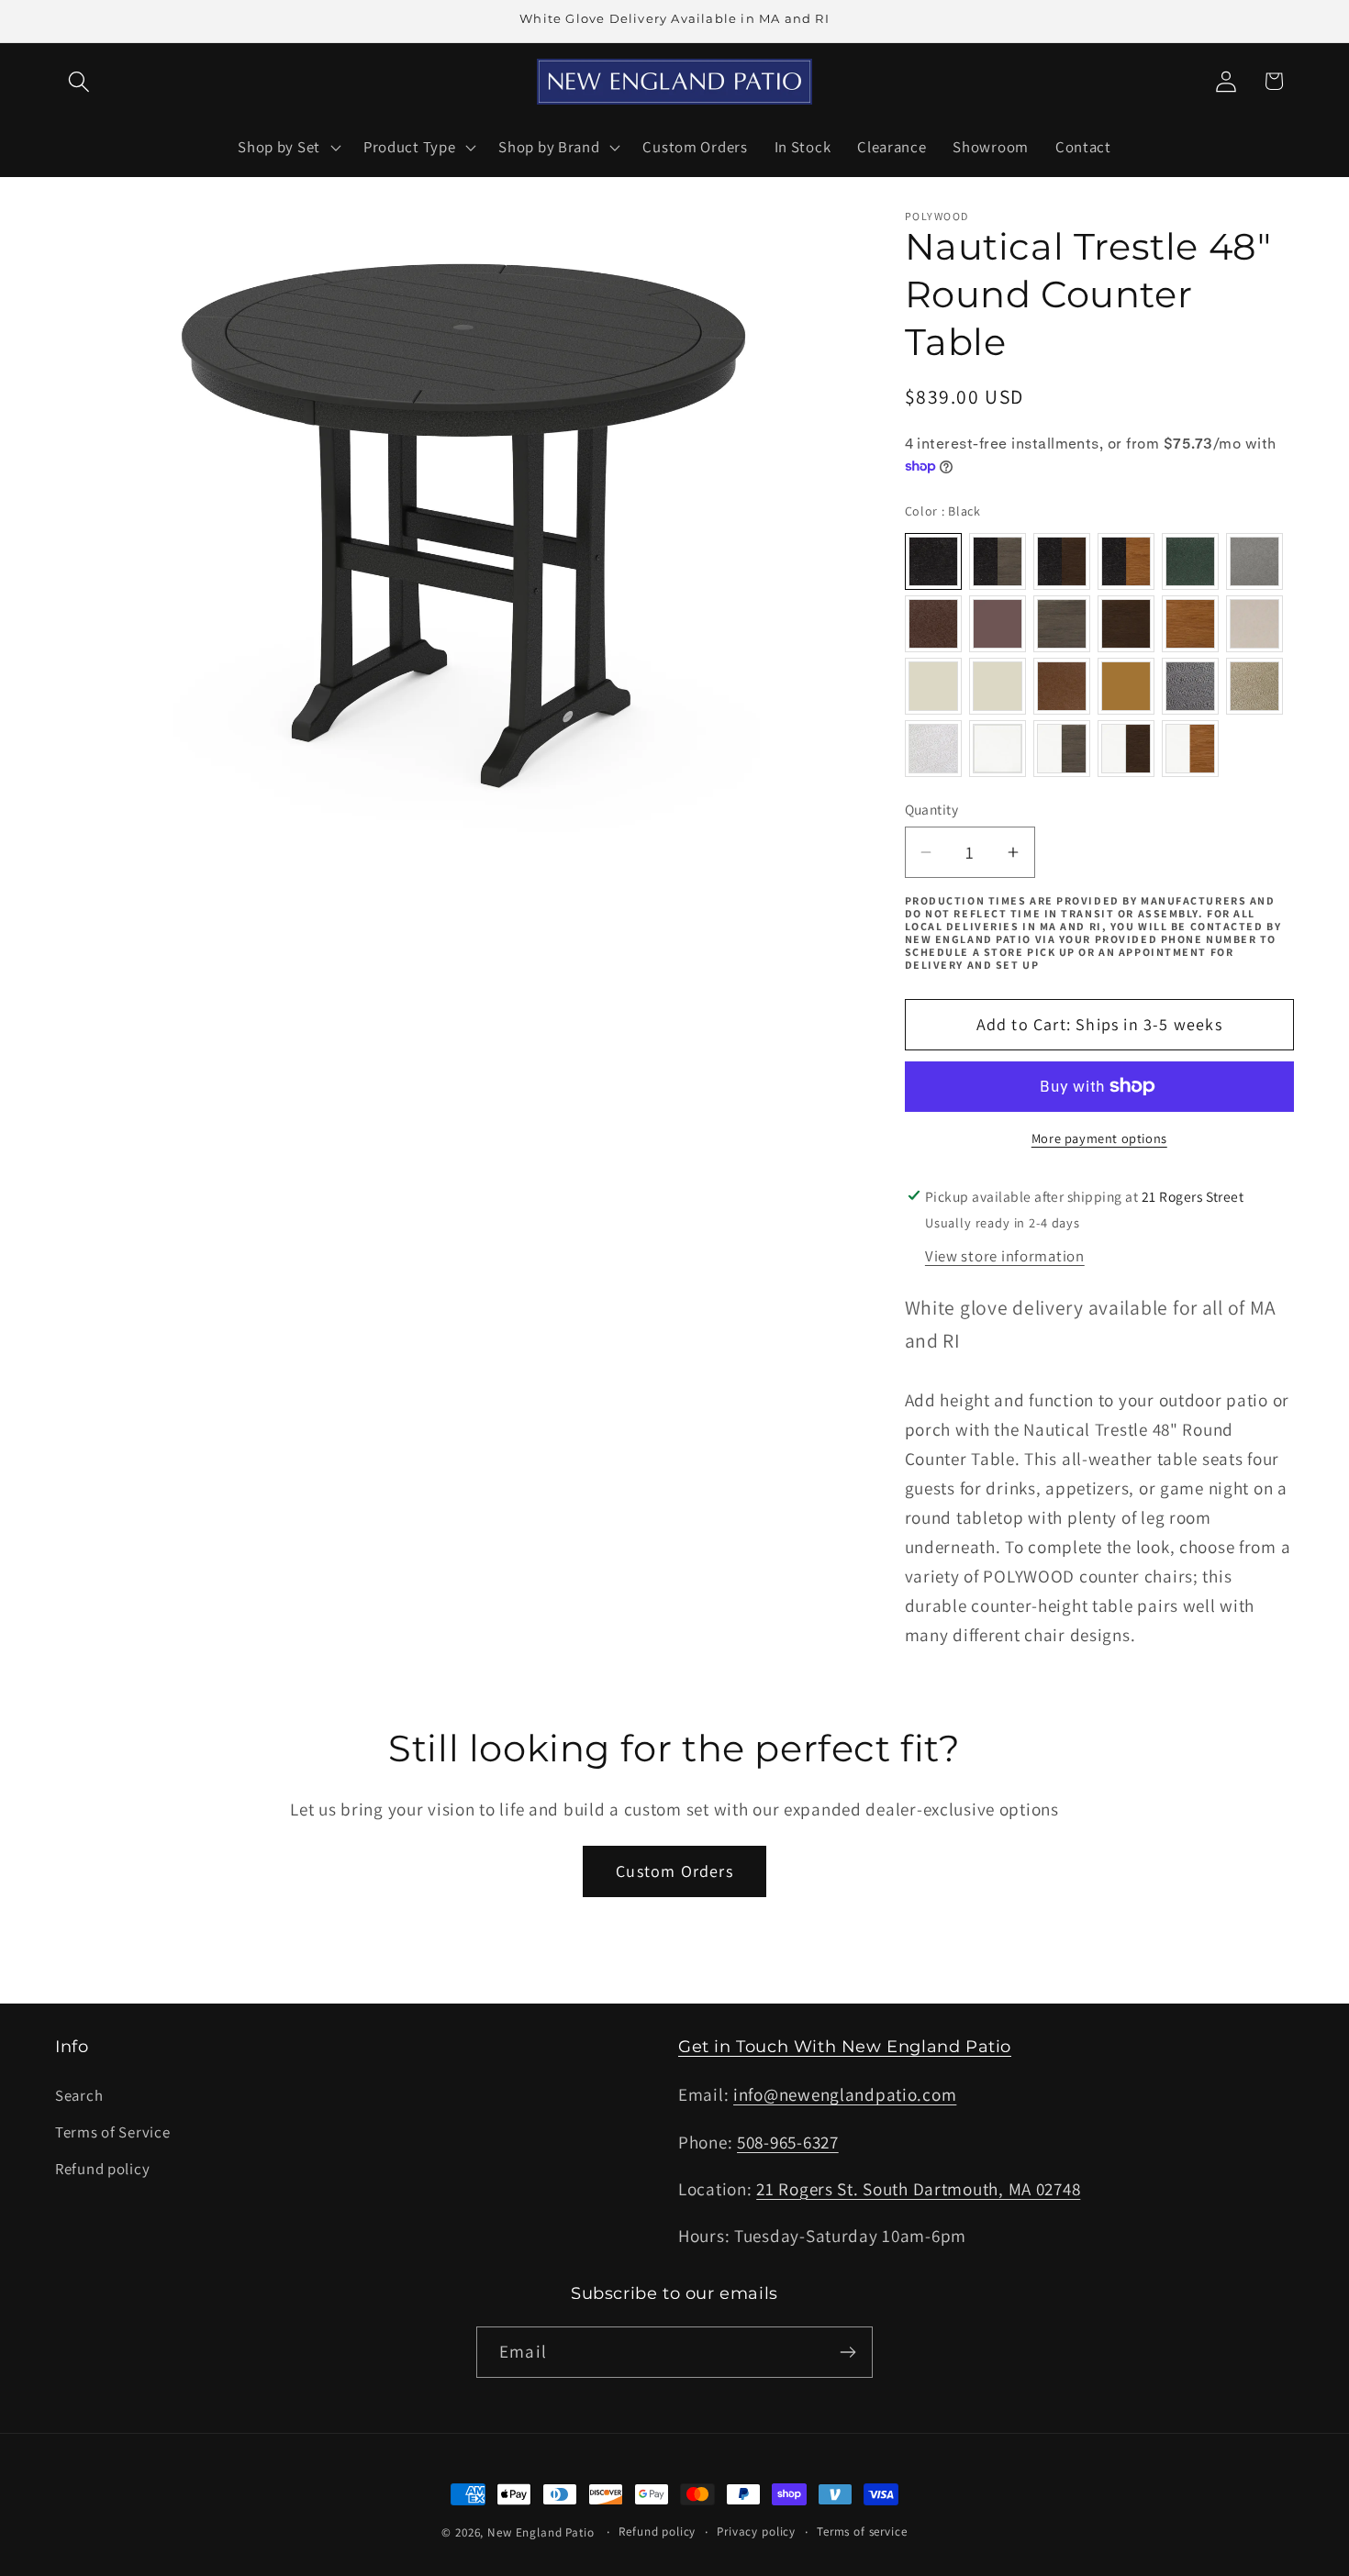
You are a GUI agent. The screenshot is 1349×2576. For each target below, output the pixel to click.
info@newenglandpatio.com (845, 2094)
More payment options (1099, 1138)
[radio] (933, 561)
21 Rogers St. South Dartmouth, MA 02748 (918, 2189)
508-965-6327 (788, 2142)
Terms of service (862, 2532)
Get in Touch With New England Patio (845, 2047)
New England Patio (541, 2532)
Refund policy (102, 2169)
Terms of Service (113, 2132)
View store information (1005, 1256)
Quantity (932, 809)
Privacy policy (756, 2532)
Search (79, 2095)
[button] (79, 81)
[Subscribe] (847, 2352)
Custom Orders (674, 1871)
